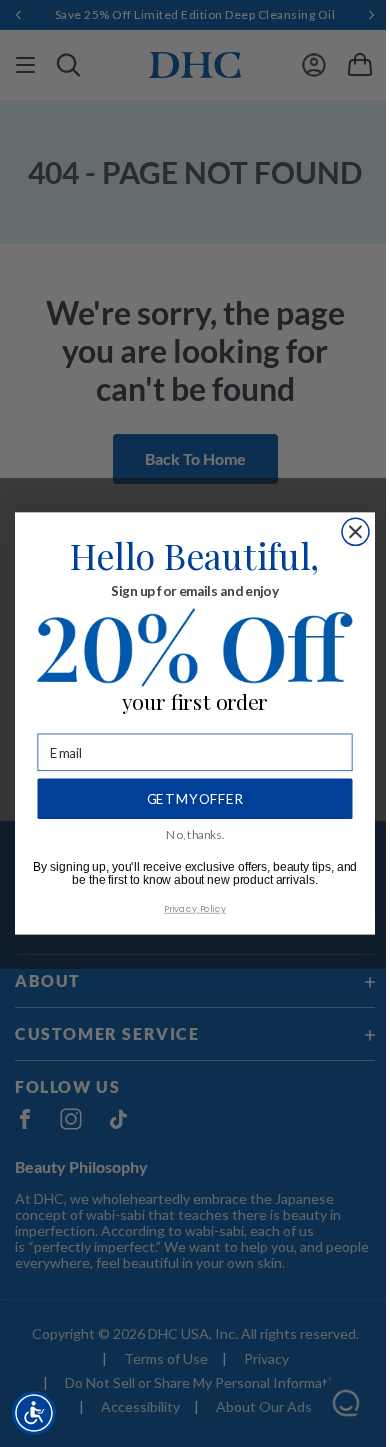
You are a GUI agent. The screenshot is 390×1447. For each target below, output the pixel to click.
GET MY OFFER (195, 799)
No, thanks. (195, 834)
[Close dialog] (355, 531)
